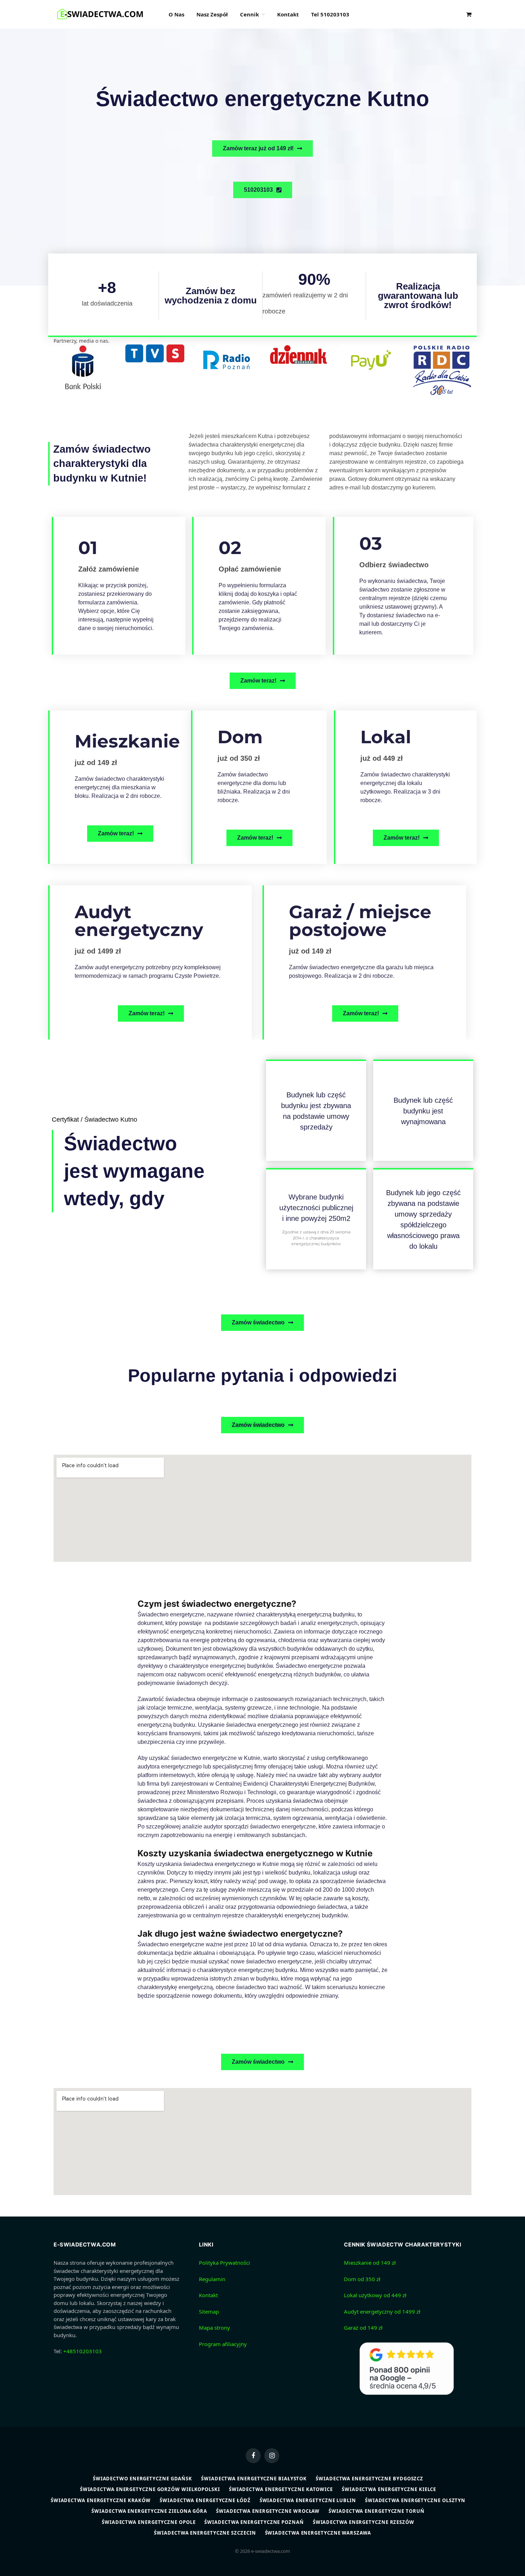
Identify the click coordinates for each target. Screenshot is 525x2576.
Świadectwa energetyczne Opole (149, 2522)
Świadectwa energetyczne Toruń (376, 2511)
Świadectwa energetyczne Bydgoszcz (369, 2479)
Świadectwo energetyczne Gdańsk (142, 2479)
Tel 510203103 (330, 14)
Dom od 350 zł (362, 2279)
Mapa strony (214, 2328)
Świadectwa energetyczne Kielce (389, 2489)
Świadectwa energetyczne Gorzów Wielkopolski (150, 2489)
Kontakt (288, 14)
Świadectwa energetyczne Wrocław (268, 2511)
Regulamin (212, 2279)
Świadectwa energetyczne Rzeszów (364, 2522)
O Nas (176, 14)
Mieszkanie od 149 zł (370, 2263)
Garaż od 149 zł (363, 2328)
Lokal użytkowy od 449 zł (375, 2295)
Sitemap (209, 2311)
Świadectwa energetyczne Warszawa (318, 2533)
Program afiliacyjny (223, 2344)
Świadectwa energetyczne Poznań (254, 2522)
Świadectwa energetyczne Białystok (254, 2479)
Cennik (249, 14)
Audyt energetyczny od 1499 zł (382, 2311)
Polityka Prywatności (224, 2263)
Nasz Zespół (212, 14)
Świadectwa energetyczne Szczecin (205, 2533)
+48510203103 (82, 2351)
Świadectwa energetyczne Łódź (205, 2500)
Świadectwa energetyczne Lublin (308, 2500)
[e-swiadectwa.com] (102, 14)
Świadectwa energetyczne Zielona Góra (149, 2511)
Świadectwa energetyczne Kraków (101, 2500)
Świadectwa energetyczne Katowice (281, 2489)
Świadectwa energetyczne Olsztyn (415, 2500)
